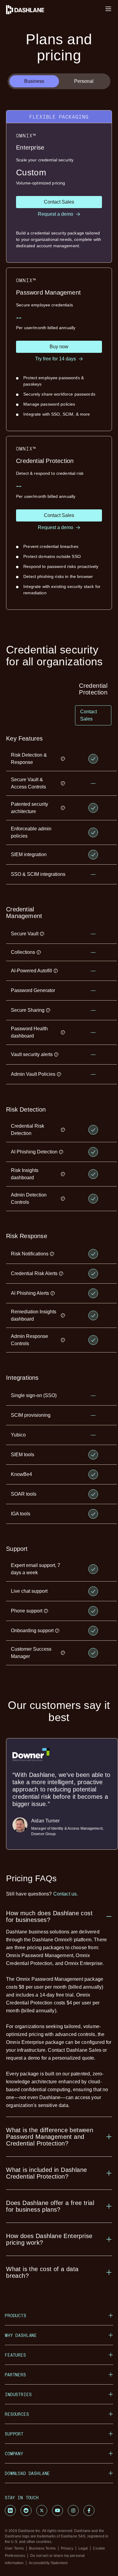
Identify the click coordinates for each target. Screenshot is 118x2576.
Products (16, 2316)
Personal (84, 81)
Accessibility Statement (48, 2563)
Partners (15, 2375)
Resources (17, 2414)
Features (15, 2355)
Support (14, 2434)
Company (14, 2454)
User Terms (14, 2548)
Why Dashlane (21, 2335)
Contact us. (66, 1894)
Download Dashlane (27, 2473)
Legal (83, 2548)
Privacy (67, 2548)
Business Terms (42, 2548)
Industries (18, 2394)
